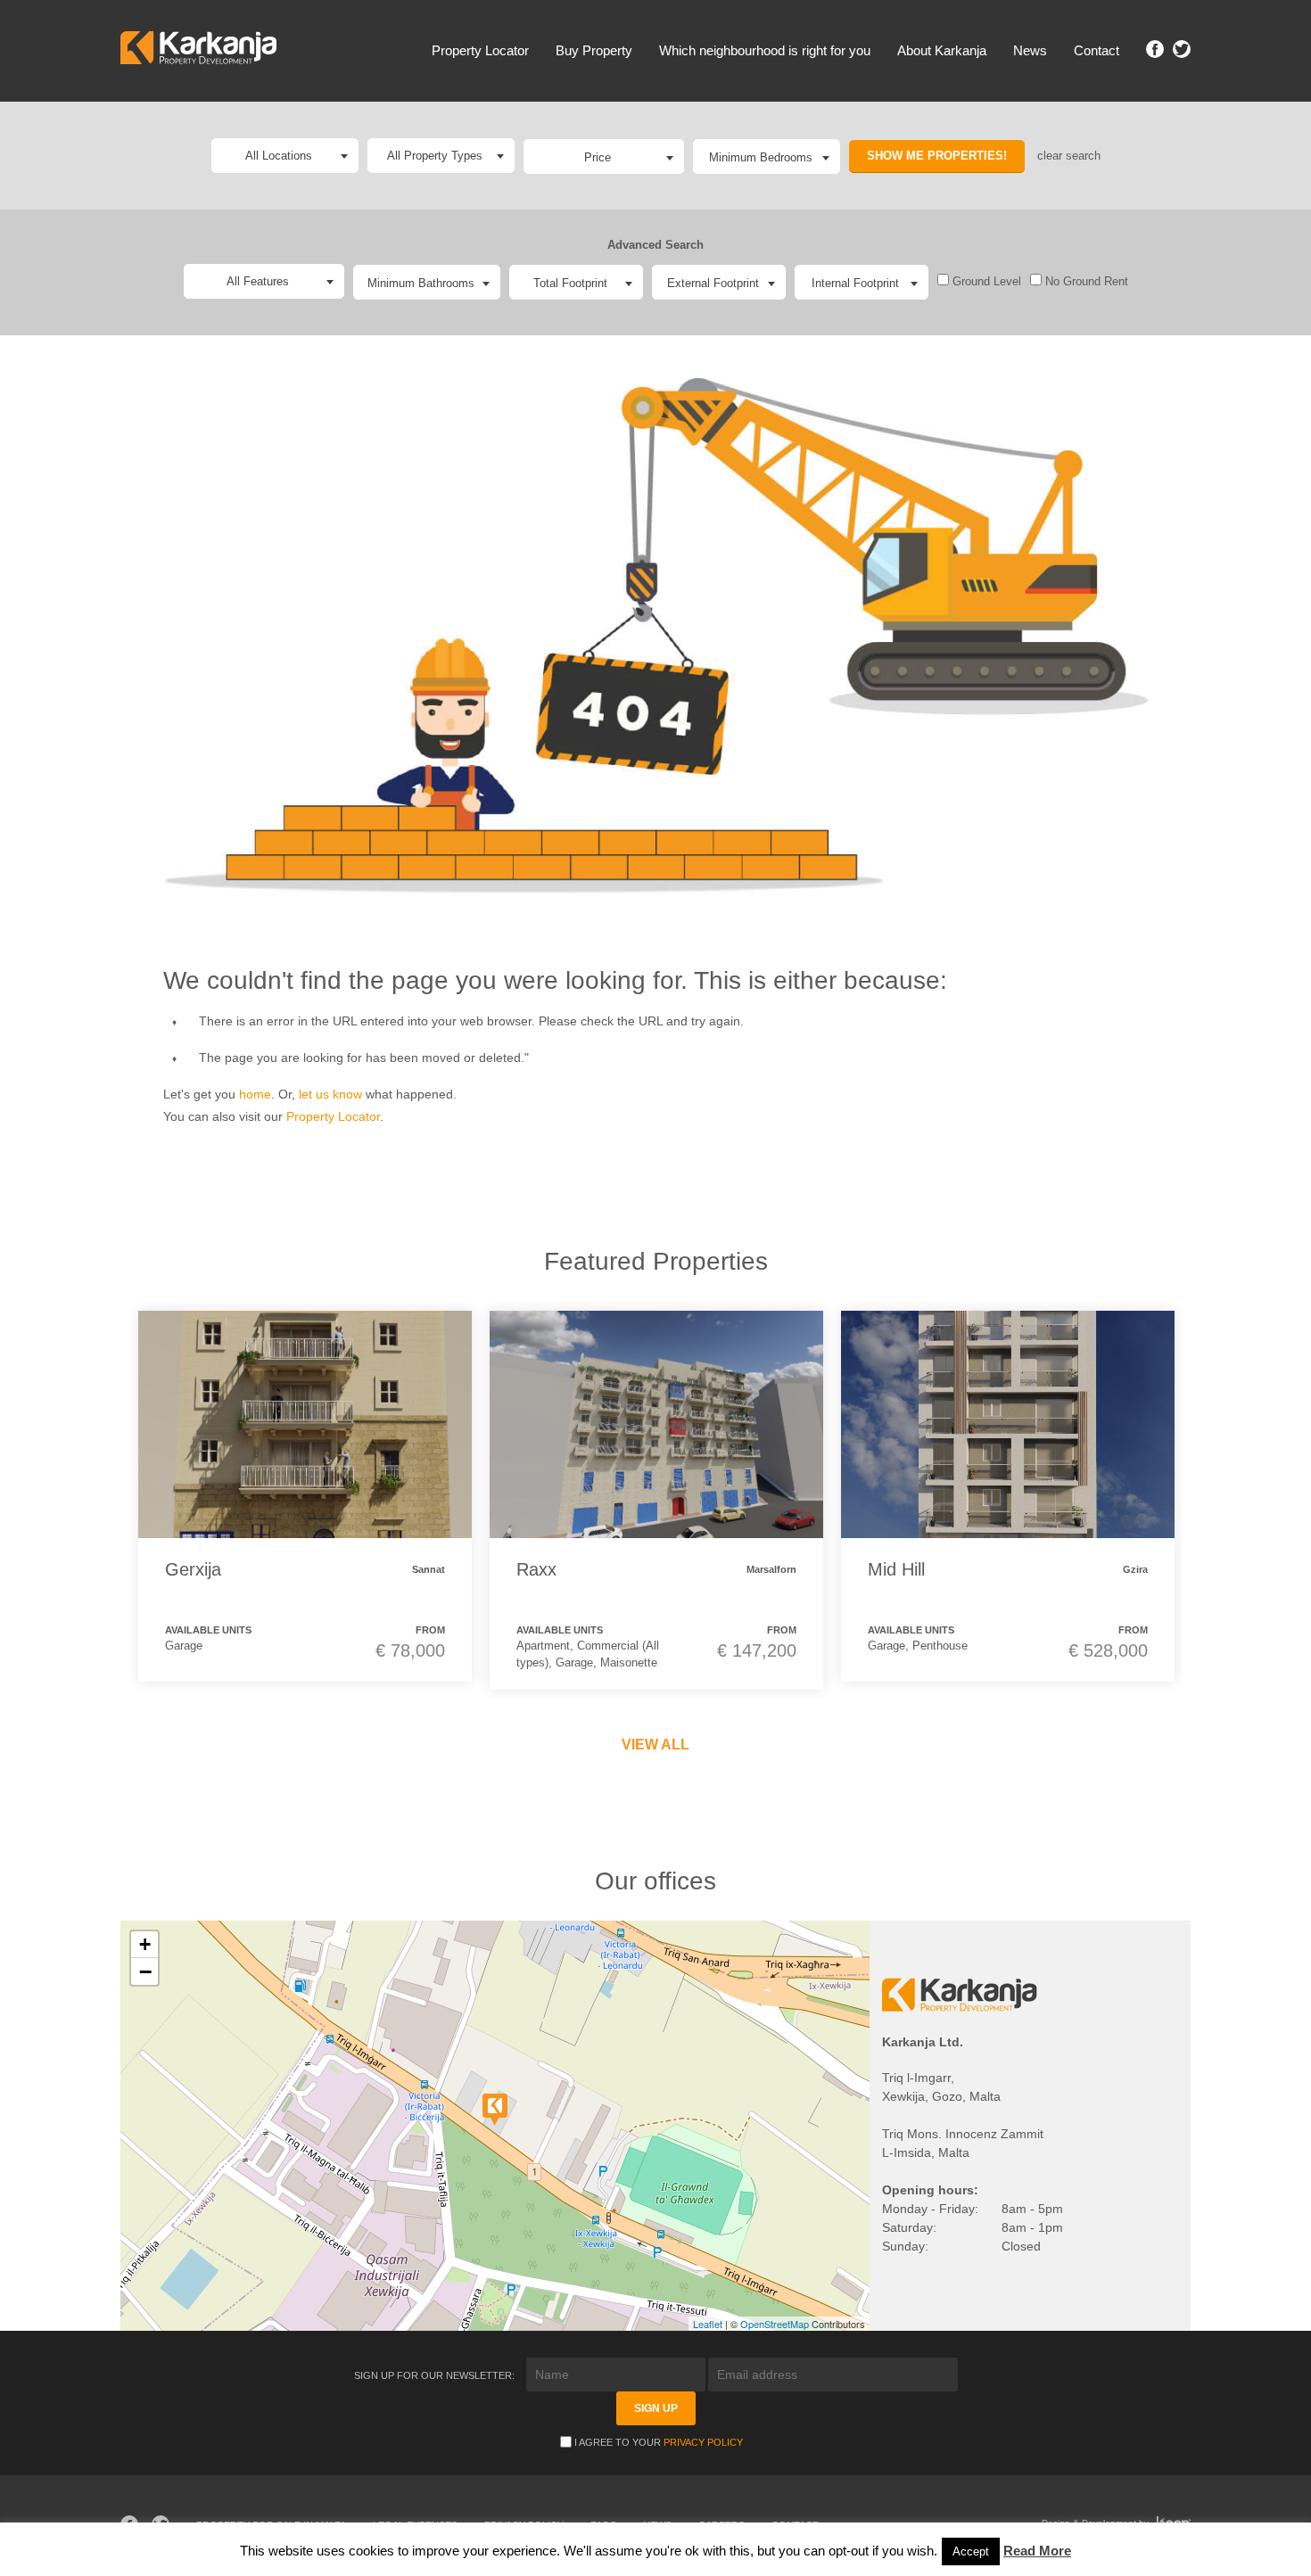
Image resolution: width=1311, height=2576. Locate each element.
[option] (305, 1496)
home (255, 1094)
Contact (1097, 50)
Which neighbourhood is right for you (765, 50)
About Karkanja (942, 50)
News (1030, 50)
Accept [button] (971, 2551)
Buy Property (594, 50)
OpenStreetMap (775, 2324)
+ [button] (145, 1944)
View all (655, 1745)
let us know (330, 1094)
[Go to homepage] (198, 50)
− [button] (145, 1971)
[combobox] (604, 156)
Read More (1037, 2551)
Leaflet (708, 2324)
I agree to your (659, 2442)
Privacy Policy (703, 2442)
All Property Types (435, 156)
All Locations (279, 156)
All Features (258, 281)
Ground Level (985, 281)
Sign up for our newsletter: (436, 2375)
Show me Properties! (937, 156)
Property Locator (480, 50)
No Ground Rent (1085, 281)
